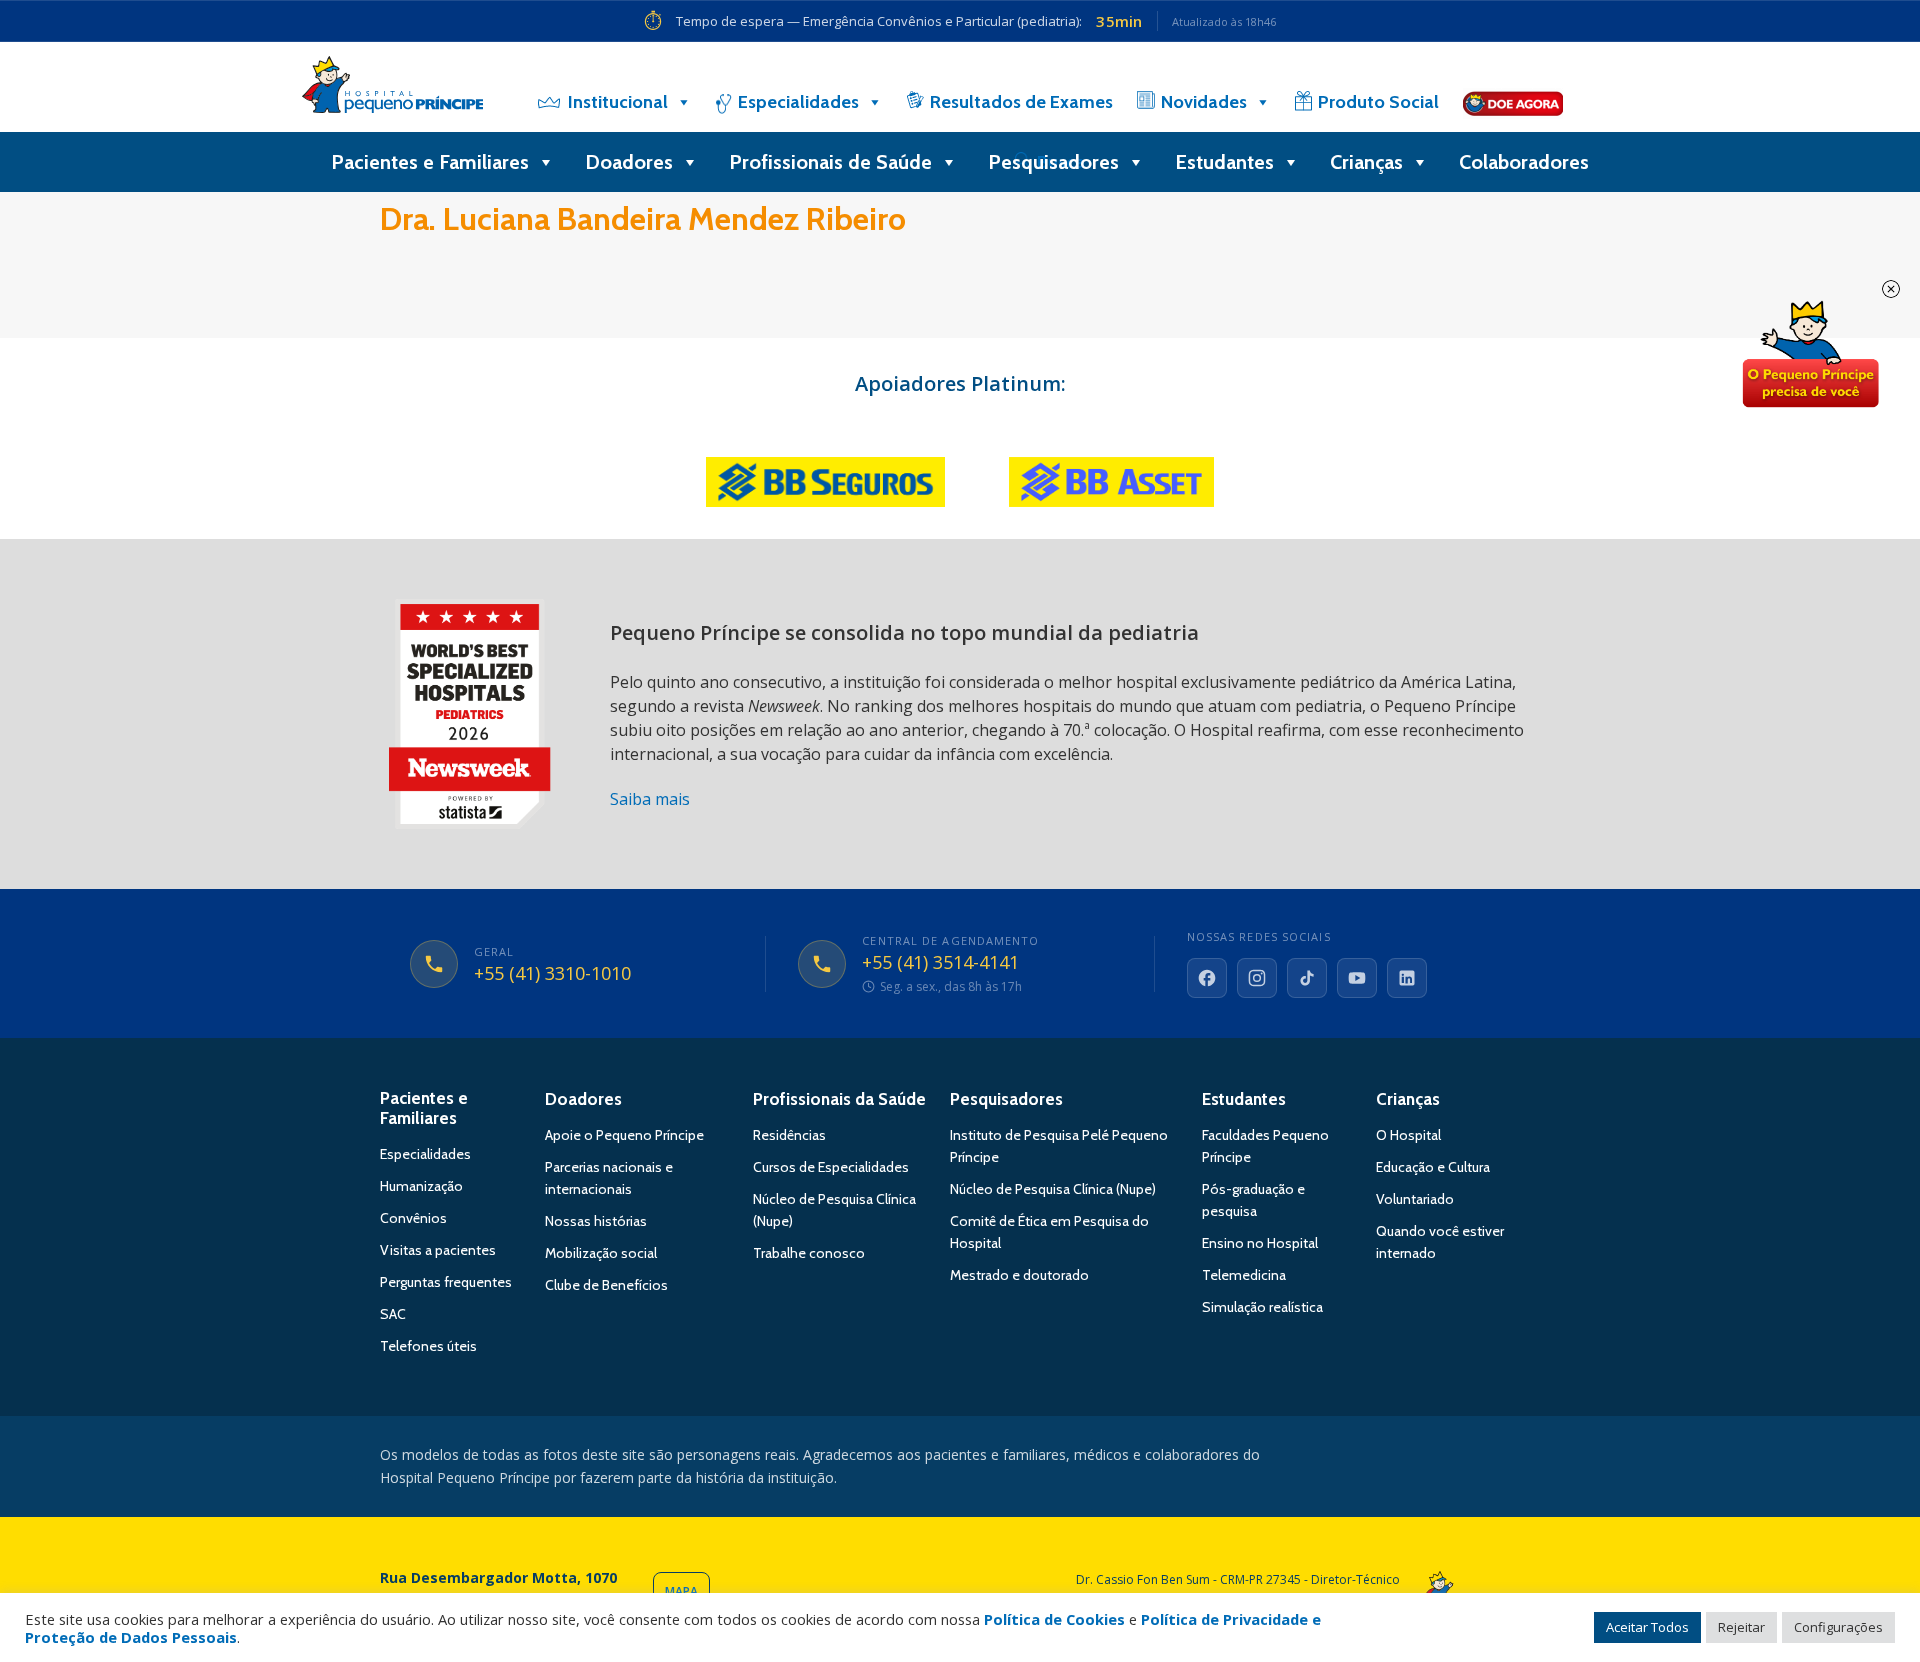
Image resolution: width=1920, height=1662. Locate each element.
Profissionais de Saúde (830, 162)
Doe (1810, 355)
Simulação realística (1262, 1307)
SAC (393, 1314)
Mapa (681, 1591)
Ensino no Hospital (1260, 1243)
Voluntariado (1415, 1199)
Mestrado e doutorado (1019, 1275)
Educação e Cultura (1433, 1167)
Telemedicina (1244, 1275)
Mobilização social (601, 1253)
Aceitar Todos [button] (1647, 1627)
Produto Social (1378, 102)
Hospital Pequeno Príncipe (392, 89)
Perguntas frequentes (446, 1282)
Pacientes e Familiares (430, 162)
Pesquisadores (1053, 162)
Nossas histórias (596, 1221)
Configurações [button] (1838, 1627)
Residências (789, 1135)
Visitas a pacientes (438, 1250)
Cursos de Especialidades (831, 1167)
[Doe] (1513, 102)
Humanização (421, 1186)
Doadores (629, 162)
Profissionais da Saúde (839, 1099)
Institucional (618, 102)
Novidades (1204, 102)
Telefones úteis (428, 1346)
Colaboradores (1524, 162)
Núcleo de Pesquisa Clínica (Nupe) (1053, 1189)
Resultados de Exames (1021, 102)
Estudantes (1224, 162)
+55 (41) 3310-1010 (552, 974)
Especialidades (798, 102)
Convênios (413, 1218)
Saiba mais (650, 799)
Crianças (1366, 162)
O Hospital (1408, 1135)
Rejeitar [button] (1741, 1627)
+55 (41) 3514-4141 (940, 963)
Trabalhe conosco (809, 1253)
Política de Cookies (1054, 1619)
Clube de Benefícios (606, 1285)
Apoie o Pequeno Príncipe (624, 1135)
